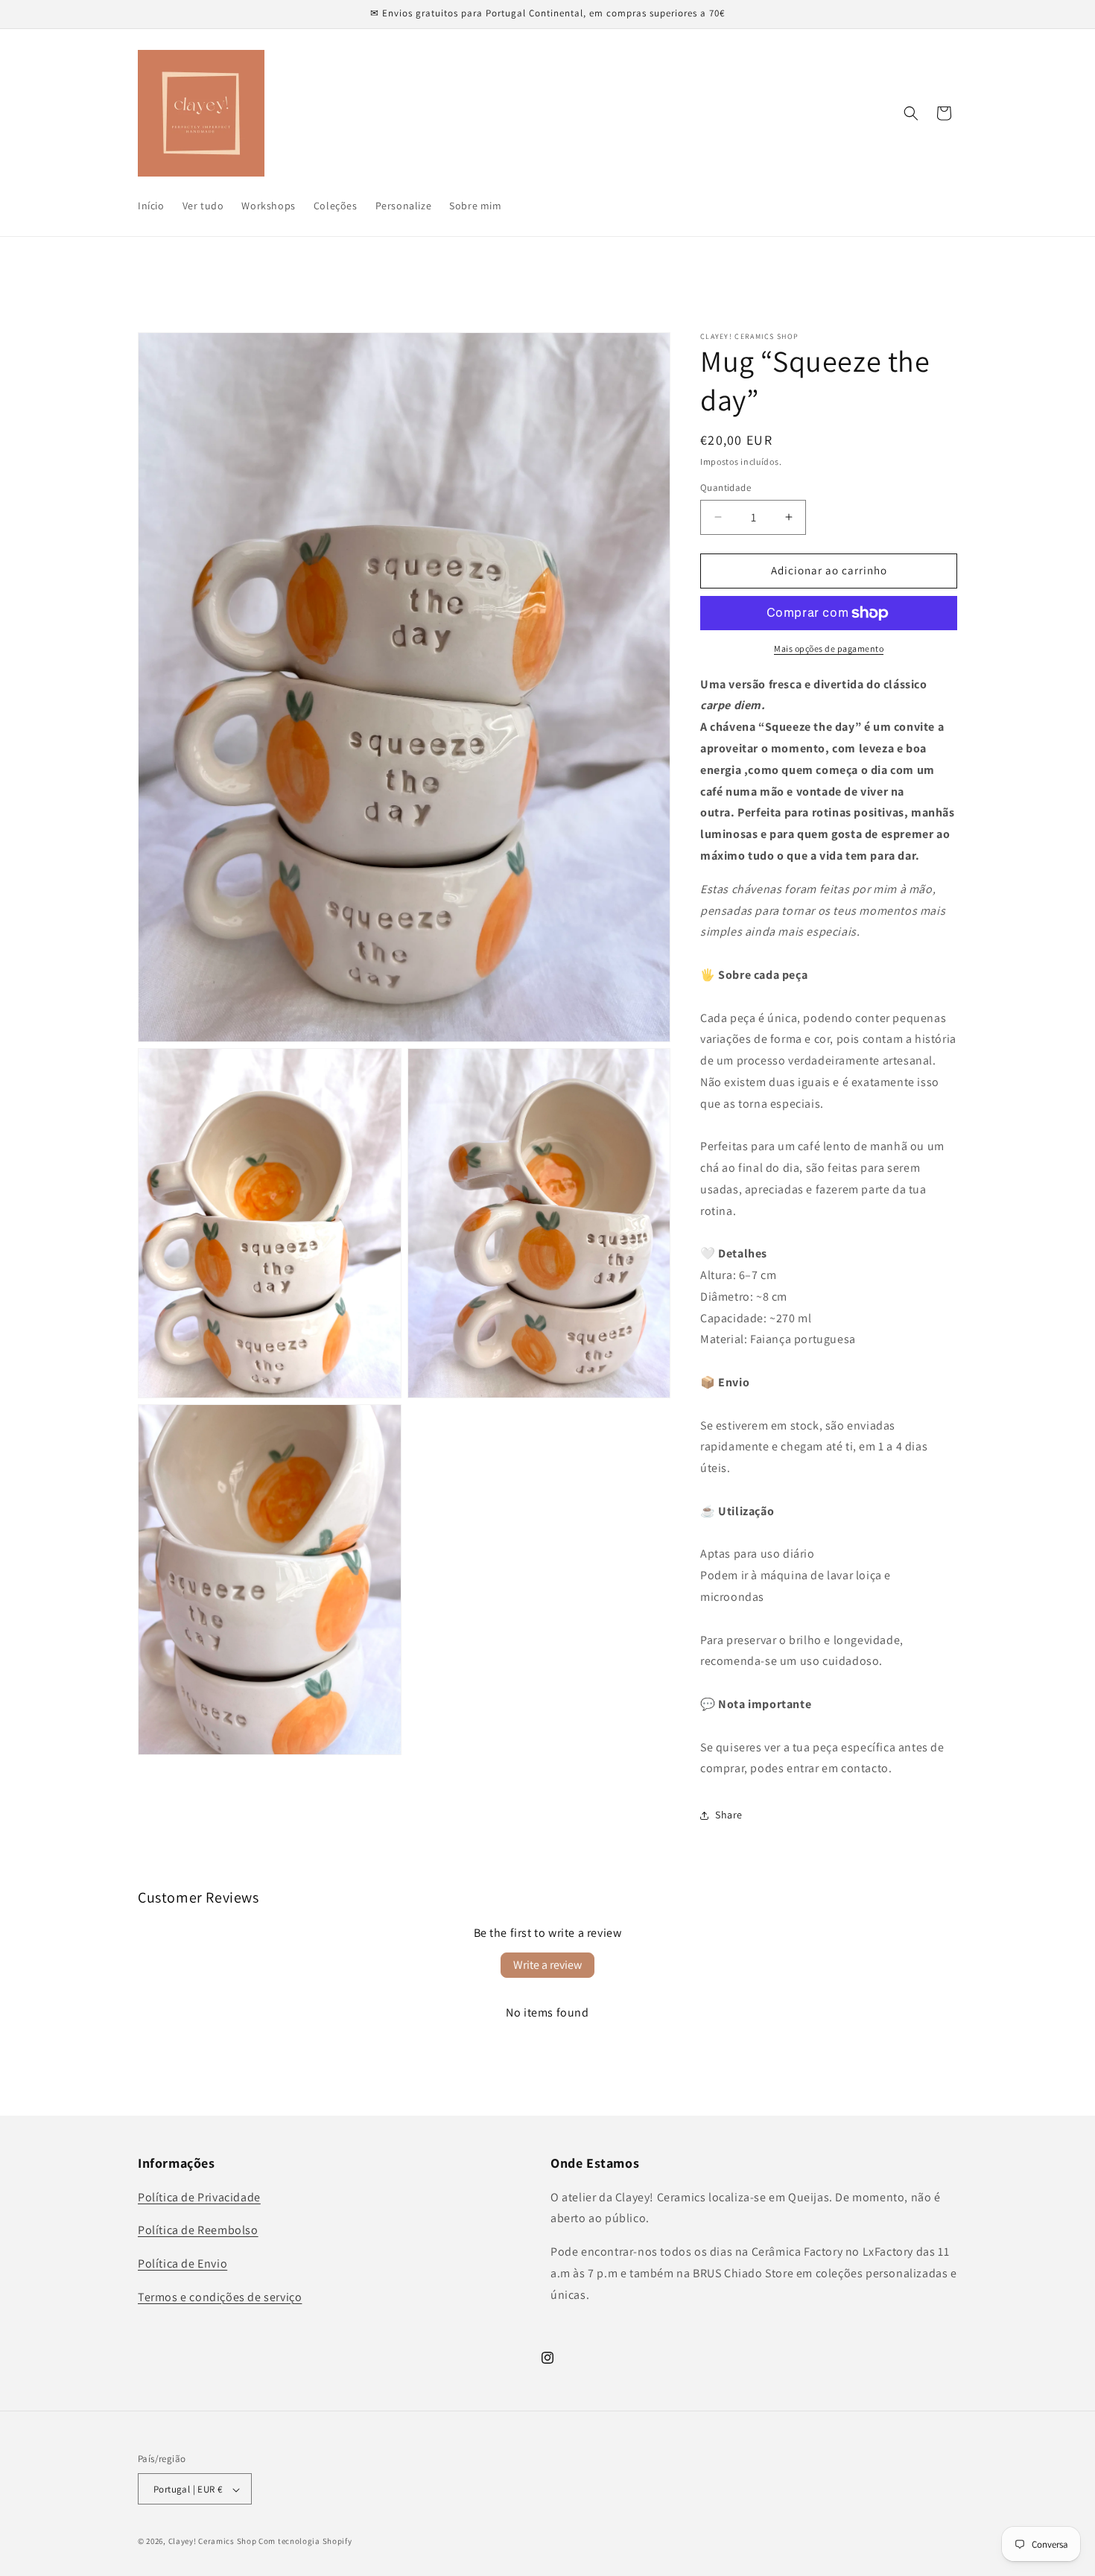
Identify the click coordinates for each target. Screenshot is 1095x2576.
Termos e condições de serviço (220, 2296)
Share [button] (729, 1815)
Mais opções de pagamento (829, 648)
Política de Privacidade (199, 2196)
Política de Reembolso (198, 2230)
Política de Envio (182, 2263)
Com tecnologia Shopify (305, 2542)
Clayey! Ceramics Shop (213, 2542)
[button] (911, 113)
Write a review (547, 1965)
